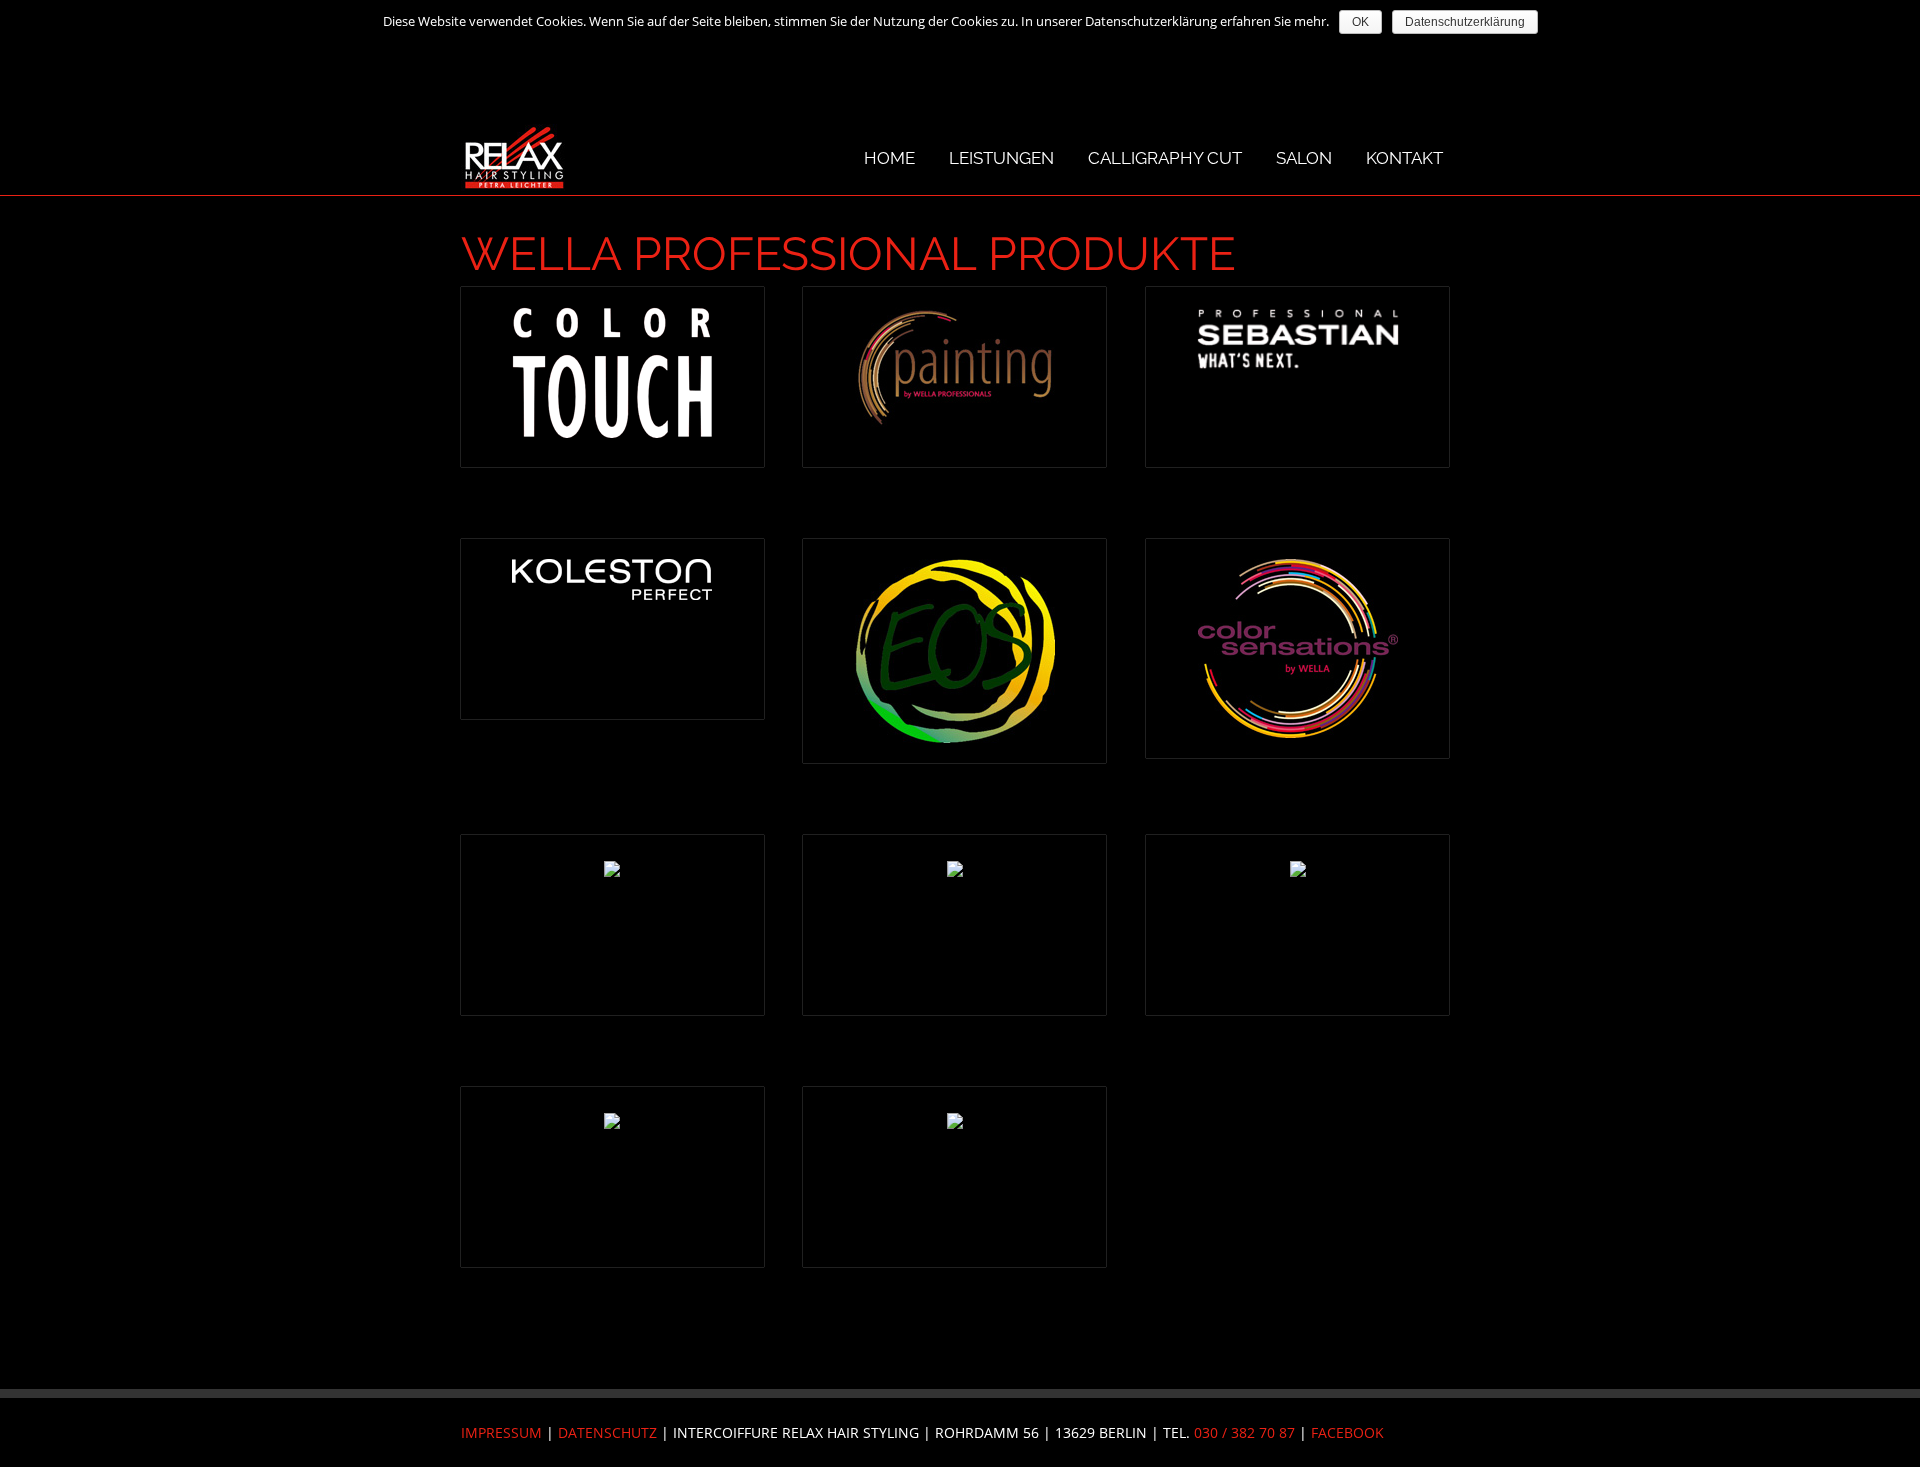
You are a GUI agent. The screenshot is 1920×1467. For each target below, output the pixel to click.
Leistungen (1001, 158)
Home (889, 158)
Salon (1304, 158)
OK (1360, 22)
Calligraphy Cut (1165, 158)
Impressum (501, 1432)
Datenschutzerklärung (1465, 22)
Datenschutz (607, 1432)
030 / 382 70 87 (1244, 1432)
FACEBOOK (1347, 1432)
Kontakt (1404, 158)
